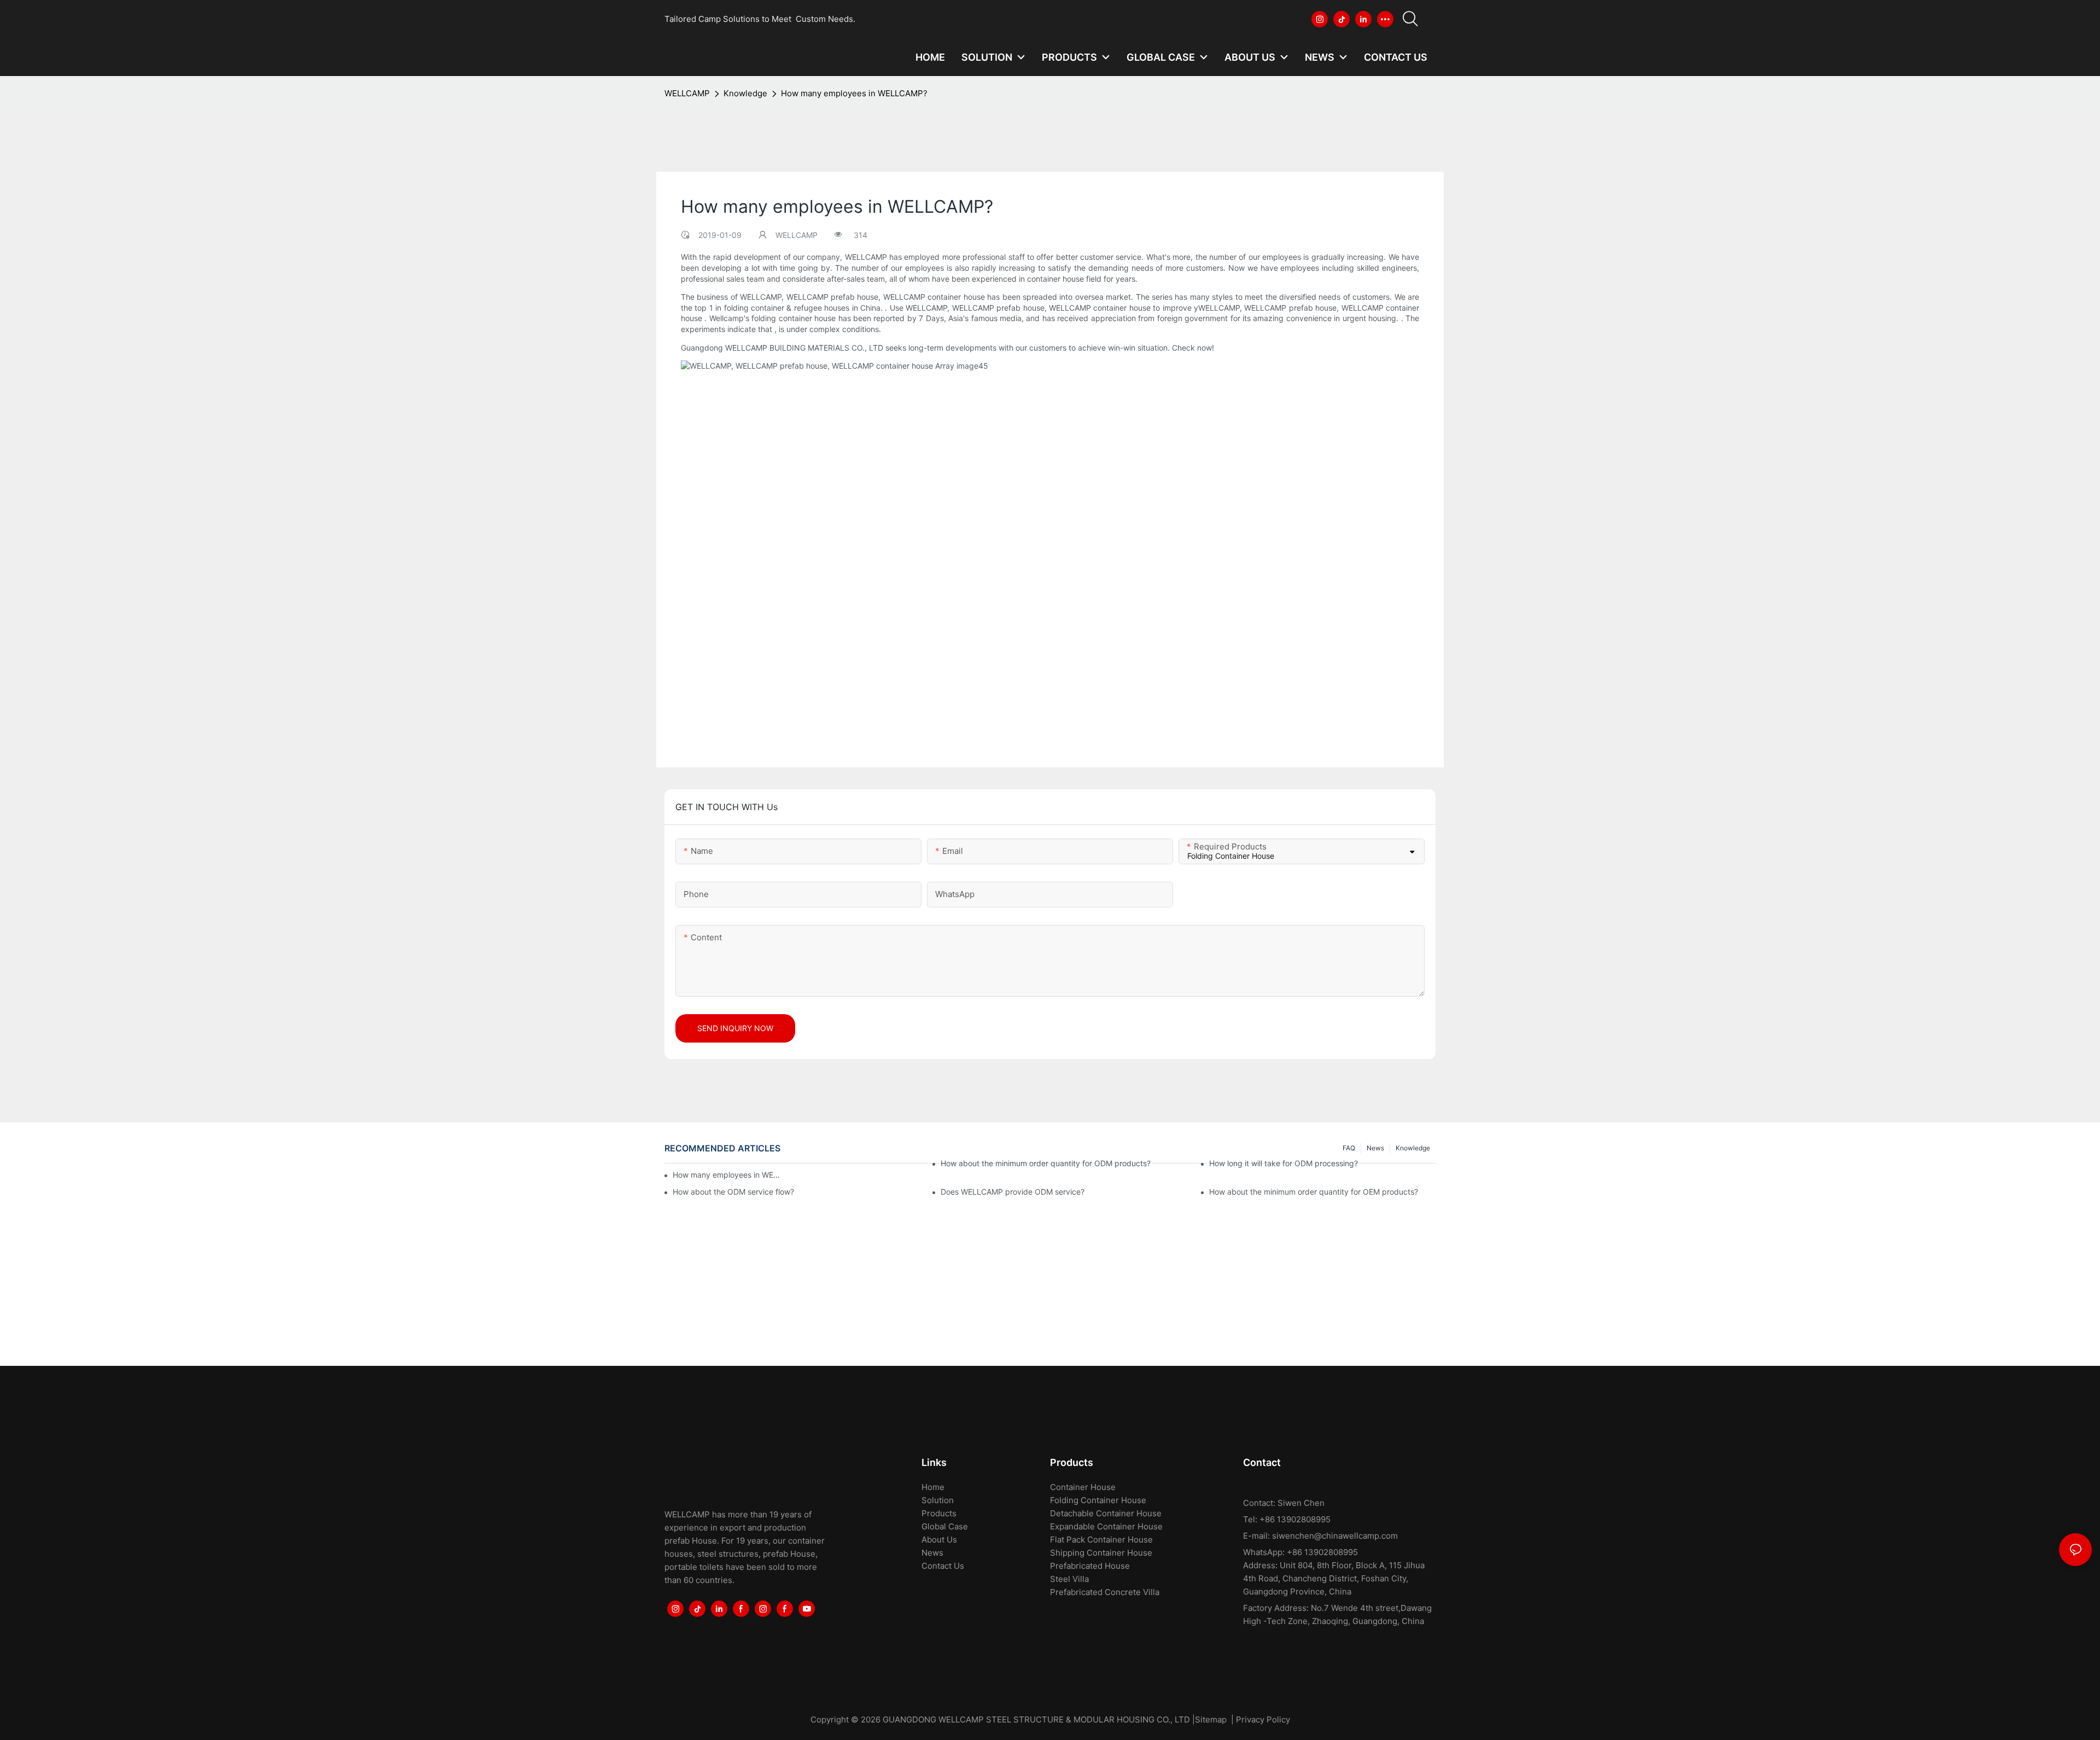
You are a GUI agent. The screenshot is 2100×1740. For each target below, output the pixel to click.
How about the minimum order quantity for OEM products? (1314, 1192)
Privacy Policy (1263, 1719)
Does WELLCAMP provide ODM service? (1013, 1192)
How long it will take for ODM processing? (1284, 1163)
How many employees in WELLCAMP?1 (727, 1175)
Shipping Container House (1101, 1553)
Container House (1083, 1487)
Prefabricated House (1090, 1566)
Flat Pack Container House (1101, 1540)
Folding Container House (1098, 1500)
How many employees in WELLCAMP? (854, 93)
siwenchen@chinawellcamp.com (1335, 1536)
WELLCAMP (687, 93)
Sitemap (1211, 1719)
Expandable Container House (1106, 1526)
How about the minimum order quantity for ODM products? (1046, 1163)
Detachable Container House (1106, 1513)
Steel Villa (1069, 1579)
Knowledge (745, 93)
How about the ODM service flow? (733, 1192)
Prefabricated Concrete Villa (1105, 1592)
